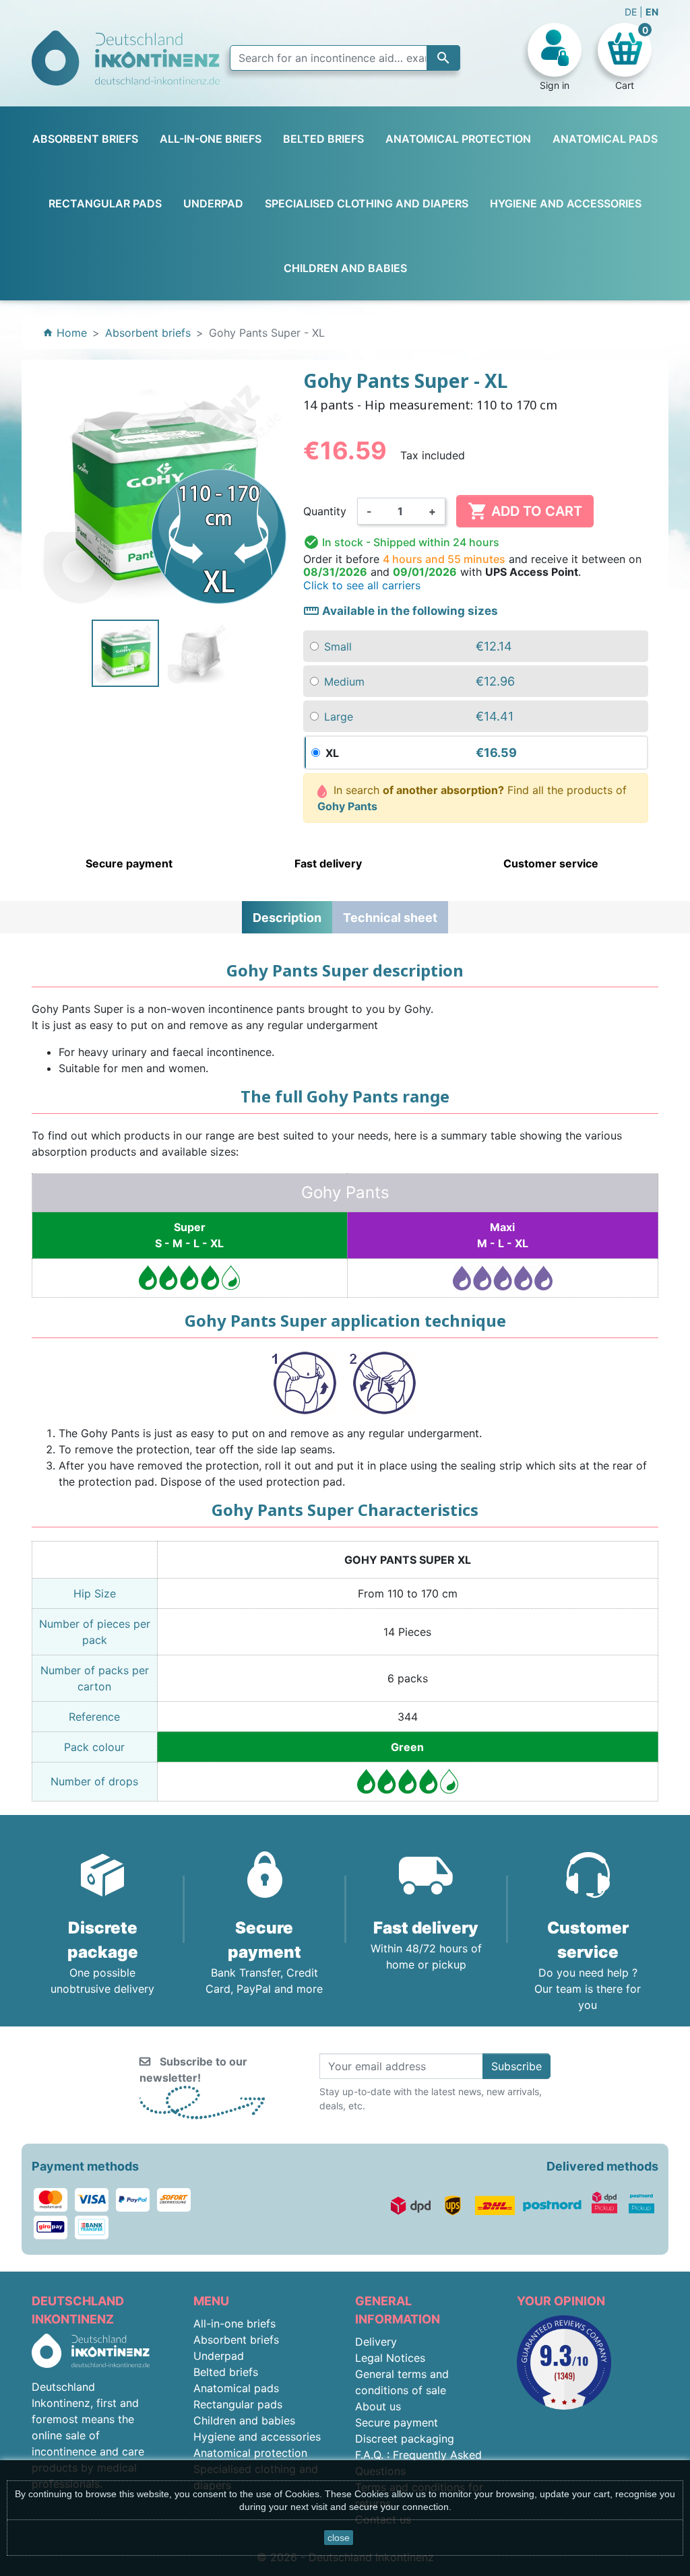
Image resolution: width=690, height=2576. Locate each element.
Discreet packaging (405, 2439)
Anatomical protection (250, 2453)
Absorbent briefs (236, 2340)
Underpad (219, 2356)
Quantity (325, 511)
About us (378, 2406)
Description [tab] (287, 918)
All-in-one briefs (234, 2323)
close (339, 2538)
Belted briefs (226, 2372)
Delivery (376, 2342)
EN (652, 12)
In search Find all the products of (472, 798)
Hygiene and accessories (257, 2437)
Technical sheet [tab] (390, 918)
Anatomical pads (236, 2388)
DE (632, 12)
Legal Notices (390, 2358)
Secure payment (397, 2422)
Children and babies (244, 2420)
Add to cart (525, 511)
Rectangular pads (238, 2404)
